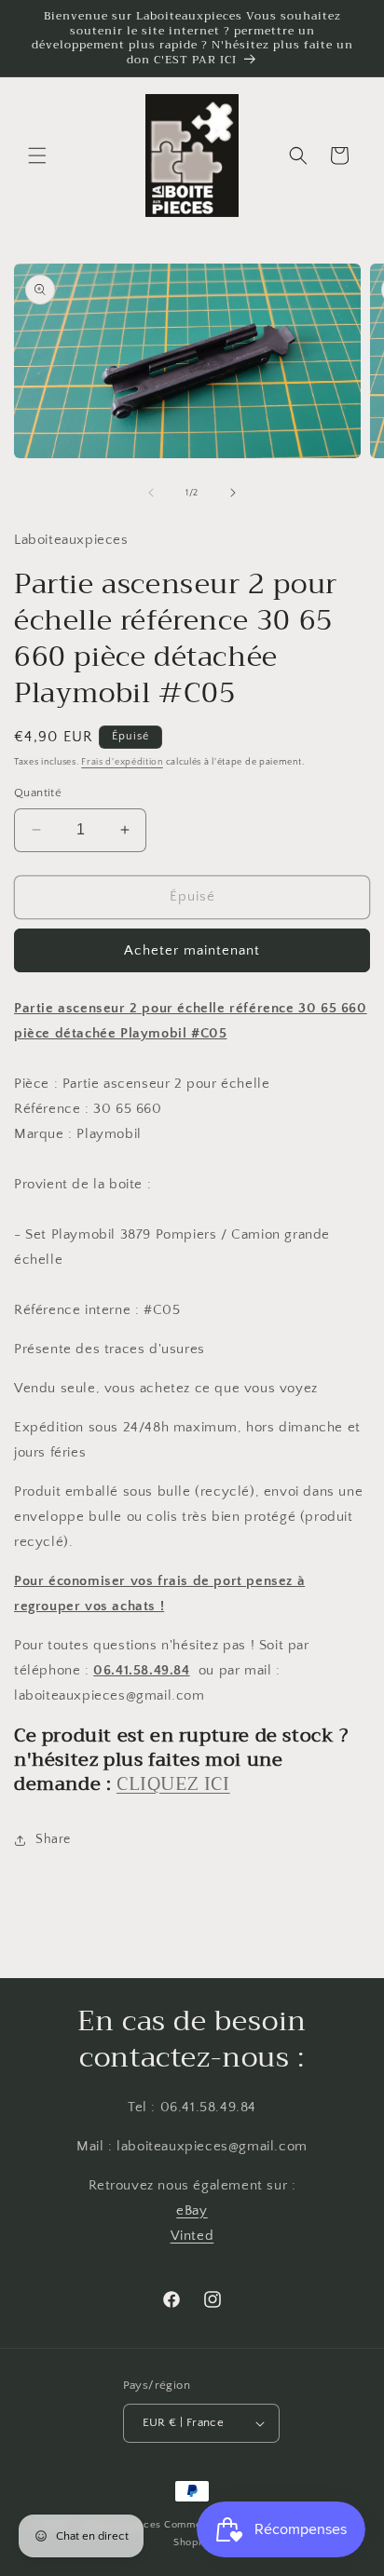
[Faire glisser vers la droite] (233, 493)
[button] (37, 156)
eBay (192, 2210)
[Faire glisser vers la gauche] (151, 493)
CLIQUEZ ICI (173, 1784)
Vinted (192, 2236)
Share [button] (53, 1839)
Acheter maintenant (192, 950)
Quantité (38, 793)
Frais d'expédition (122, 762)
